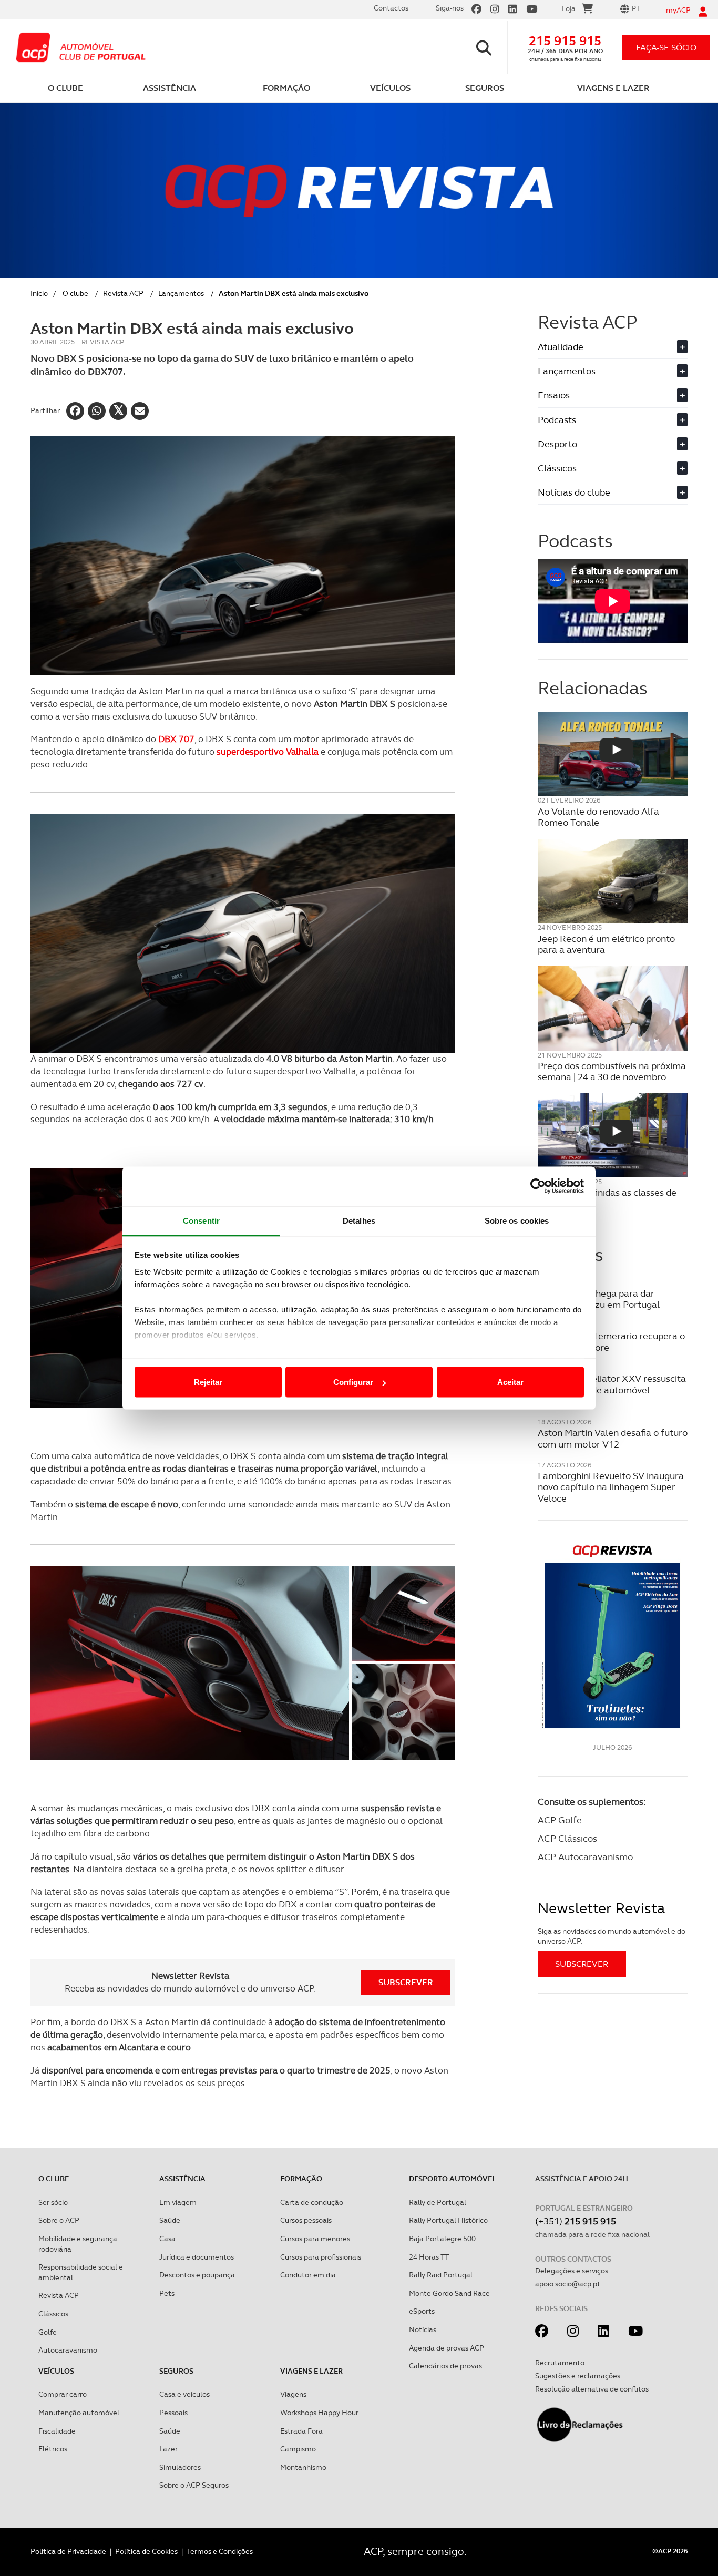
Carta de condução (312, 2202)
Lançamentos (181, 293)
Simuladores (180, 2467)
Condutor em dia (308, 2275)
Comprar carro (63, 2394)
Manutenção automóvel (79, 2413)
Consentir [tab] (201, 1220)
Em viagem (178, 2202)
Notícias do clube (611, 492)
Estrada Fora (301, 2431)
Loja (569, 8)
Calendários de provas (445, 2366)
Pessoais (173, 2413)
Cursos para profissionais (321, 2257)
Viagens (293, 2394)
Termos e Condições (220, 2551)
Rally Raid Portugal (441, 2275)
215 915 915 (565, 41)
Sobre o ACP (59, 2220)
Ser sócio (53, 2202)
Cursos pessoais (306, 2220)
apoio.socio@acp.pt (568, 2284)
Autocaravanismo (68, 2350)
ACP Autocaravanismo (585, 1857)
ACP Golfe (560, 1820)
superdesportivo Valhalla (268, 752)
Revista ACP (123, 293)
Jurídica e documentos (197, 2257)
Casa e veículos (184, 2394)
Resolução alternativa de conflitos (592, 2389)
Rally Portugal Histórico (448, 2220)
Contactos (391, 8)
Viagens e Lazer (311, 2371)
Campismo (298, 2449)
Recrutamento (560, 2363)
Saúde (170, 2220)
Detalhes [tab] (359, 1220)
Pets (167, 2293)
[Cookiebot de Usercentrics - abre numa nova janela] (538, 1186)
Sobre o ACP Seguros (194, 2485)
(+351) (576, 2221)
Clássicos (611, 468)
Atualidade (611, 347)
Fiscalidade (57, 2431)
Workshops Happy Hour (319, 2413)
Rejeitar (208, 1382)
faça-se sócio (666, 48)
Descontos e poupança (197, 2275)
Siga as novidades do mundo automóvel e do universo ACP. (612, 1936)
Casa (167, 2239)
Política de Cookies (146, 2551)
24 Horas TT (429, 2257)
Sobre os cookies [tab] (517, 1220)
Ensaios (611, 395)
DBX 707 (176, 739)
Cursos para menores (315, 2239)
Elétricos (53, 2449)
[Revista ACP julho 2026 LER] (613, 1636)
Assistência (182, 2179)
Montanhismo (303, 2467)
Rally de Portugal (438, 2202)
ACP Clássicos (567, 1838)
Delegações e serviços (572, 2271)
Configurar (353, 1382)
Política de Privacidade (68, 2551)
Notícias (423, 2329)
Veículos (56, 2371)
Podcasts (611, 420)
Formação (301, 2179)
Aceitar (510, 1382)
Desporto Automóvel (453, 2179)
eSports (422, 2311)
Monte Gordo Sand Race (449, 2293)
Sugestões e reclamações (578, 2376)
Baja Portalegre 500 (442, 2239)
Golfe (48, 2332)
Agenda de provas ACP (447, 2348)
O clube (75, 293)
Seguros (176, 2371)
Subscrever (406, 1982)
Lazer (168, 2449)
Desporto (611, 444)
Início (39, 293)
